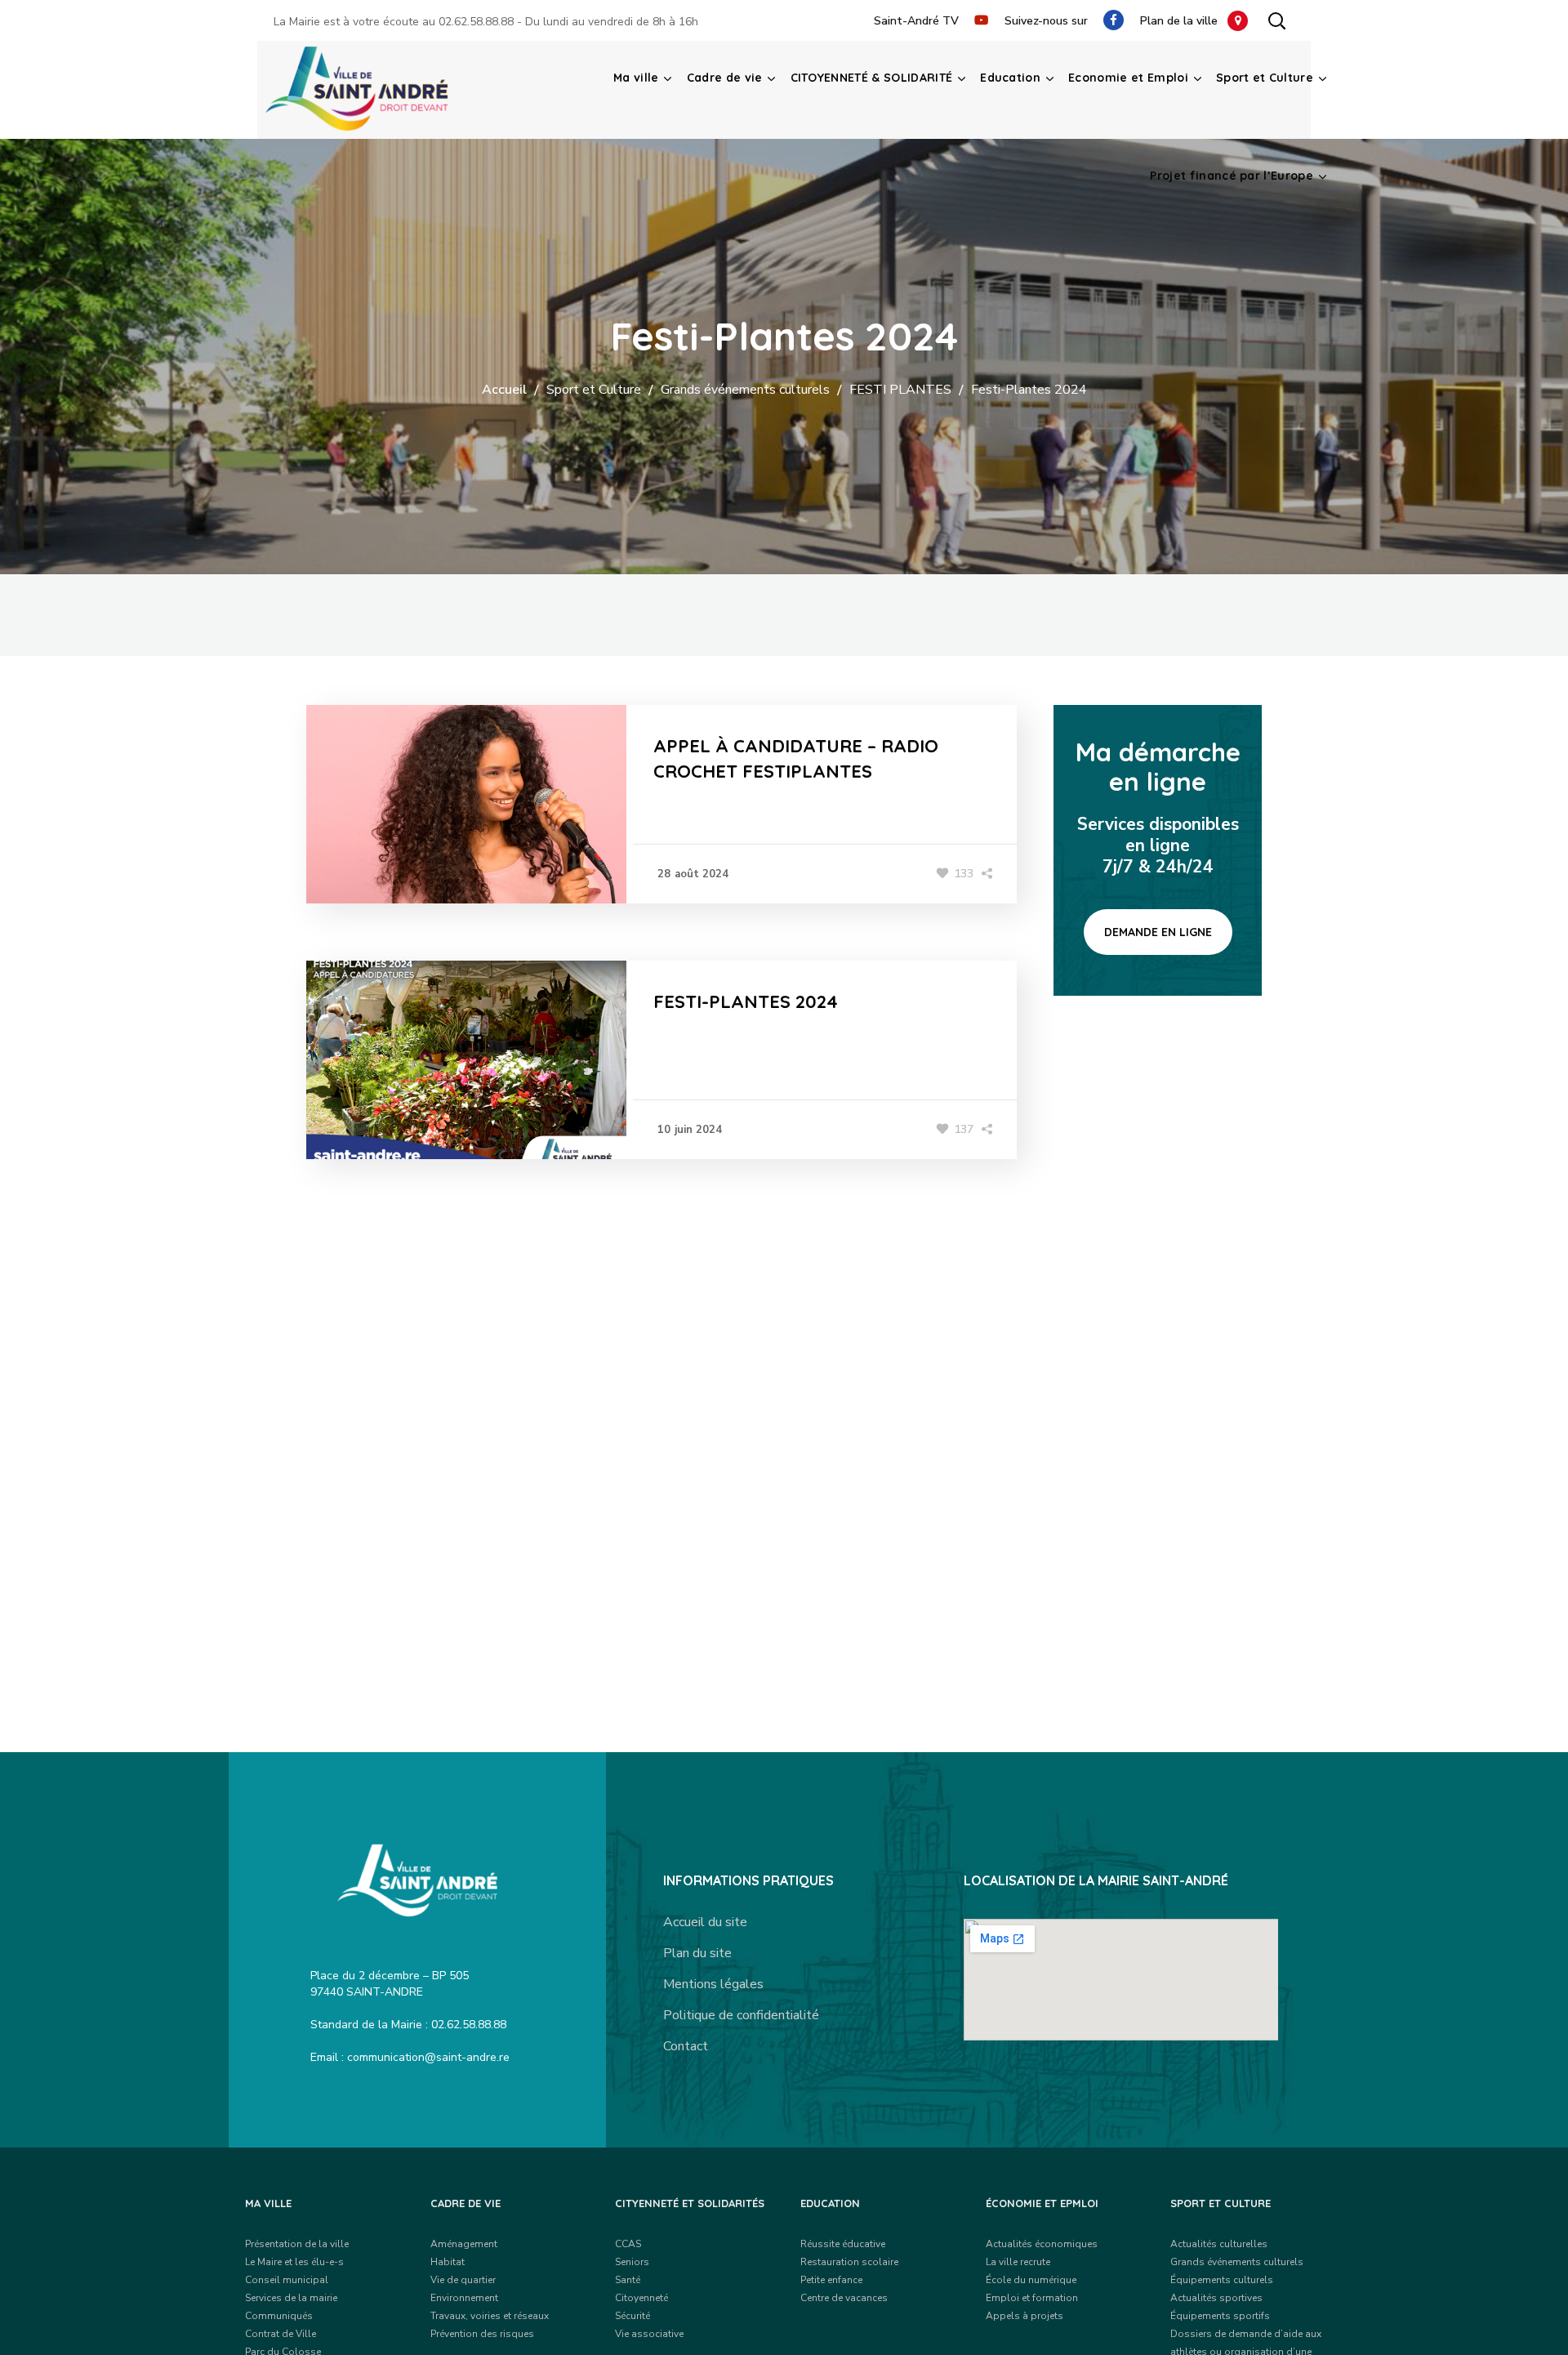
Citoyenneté (641, 2298)
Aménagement (464, 2244)
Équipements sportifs (1220, 2316)
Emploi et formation (1032, 2298)
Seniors (632, 2262)
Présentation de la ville (297, 2244)
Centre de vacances (844, 2298)
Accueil (504, 390)
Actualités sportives (1216, 2298)
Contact (686, 2046)
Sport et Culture (594, 390)
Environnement (464, 2298)
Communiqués (279, 2316)
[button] (1276, 20)
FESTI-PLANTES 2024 (746, 1001)
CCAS (628, 2244)
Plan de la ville (1184, 21)
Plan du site (697, 1953)
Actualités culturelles (1219, 2244)
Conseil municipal (287, 2280)
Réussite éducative (843, 2244)
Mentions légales (713, 1984)
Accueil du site (705, 1922)
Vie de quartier (463, 2280)
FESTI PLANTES (900, 390)
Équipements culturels (1222, 2280)
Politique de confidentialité (741, 2015)
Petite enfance (831, 2280)
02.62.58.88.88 (476, 22)
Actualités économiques (1042, 2244)
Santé (628, 2280)
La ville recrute (1018, 2262)
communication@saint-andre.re (428, 2057)
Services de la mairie (291, 2298)
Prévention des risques (482, 2334)
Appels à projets (1025, 2316)
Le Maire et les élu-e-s (294, 2262)
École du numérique (1031, 2280)
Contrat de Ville (281, 2334)
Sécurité (633, 2316)
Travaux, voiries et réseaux (490, 2316)
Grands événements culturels (745, 390)
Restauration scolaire (849, 2262)
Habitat (448, 2262)
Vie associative (649, 2334)
